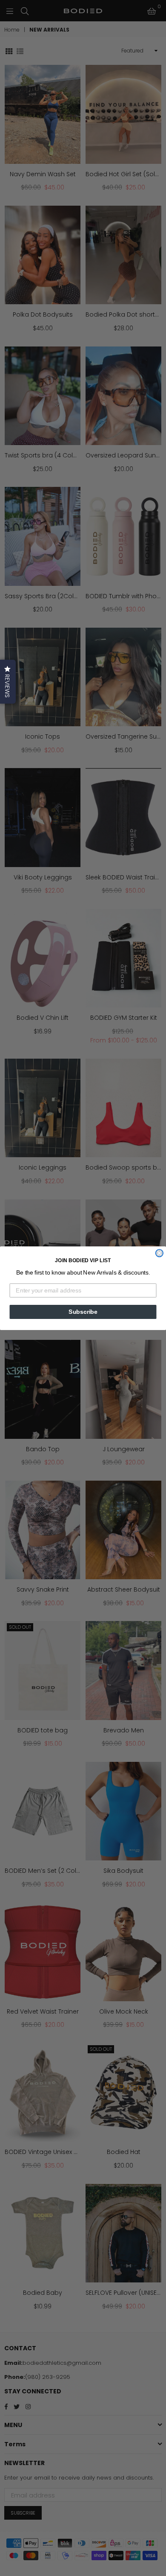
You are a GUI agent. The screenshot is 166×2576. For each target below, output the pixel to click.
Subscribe (83, 1311)
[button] (8, 682)
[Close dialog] (159, 1253)
